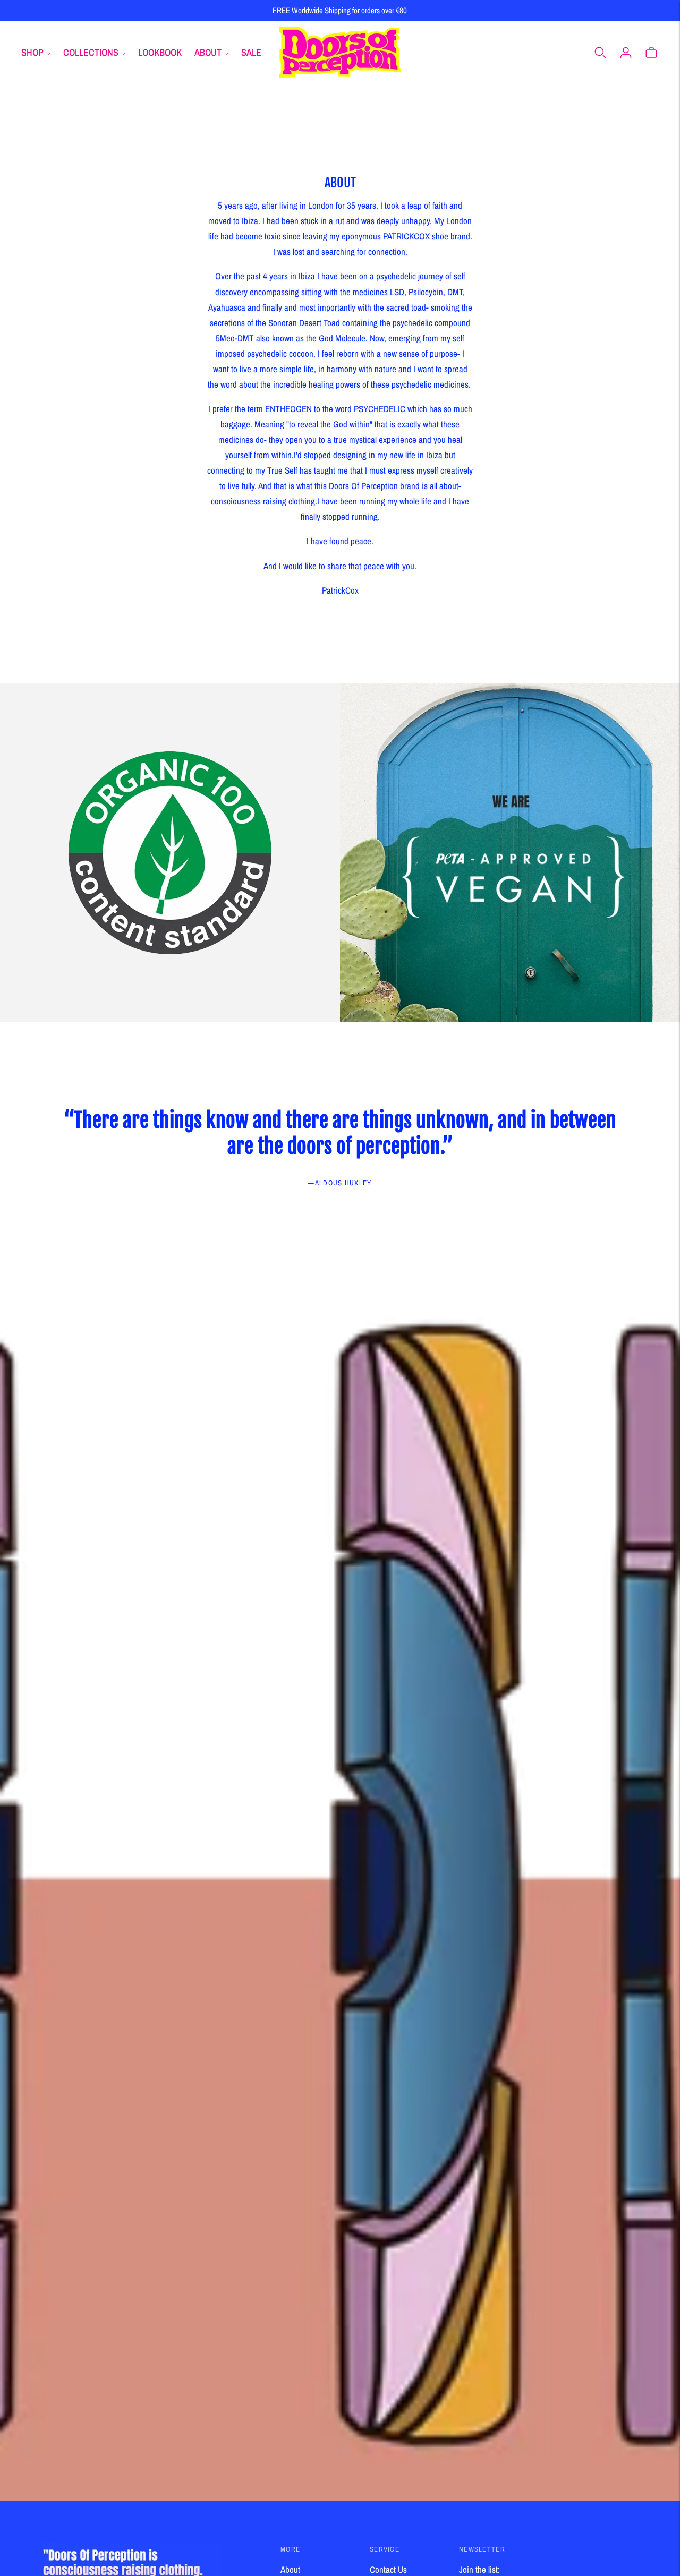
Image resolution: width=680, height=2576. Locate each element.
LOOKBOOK (160, 52)
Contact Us (388, 2569)
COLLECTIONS (91, 52)
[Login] (626, 52)
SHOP (32, 52)
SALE (251, 52)
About (290, 2569)
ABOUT (208, 52)
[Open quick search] (600, 52)
